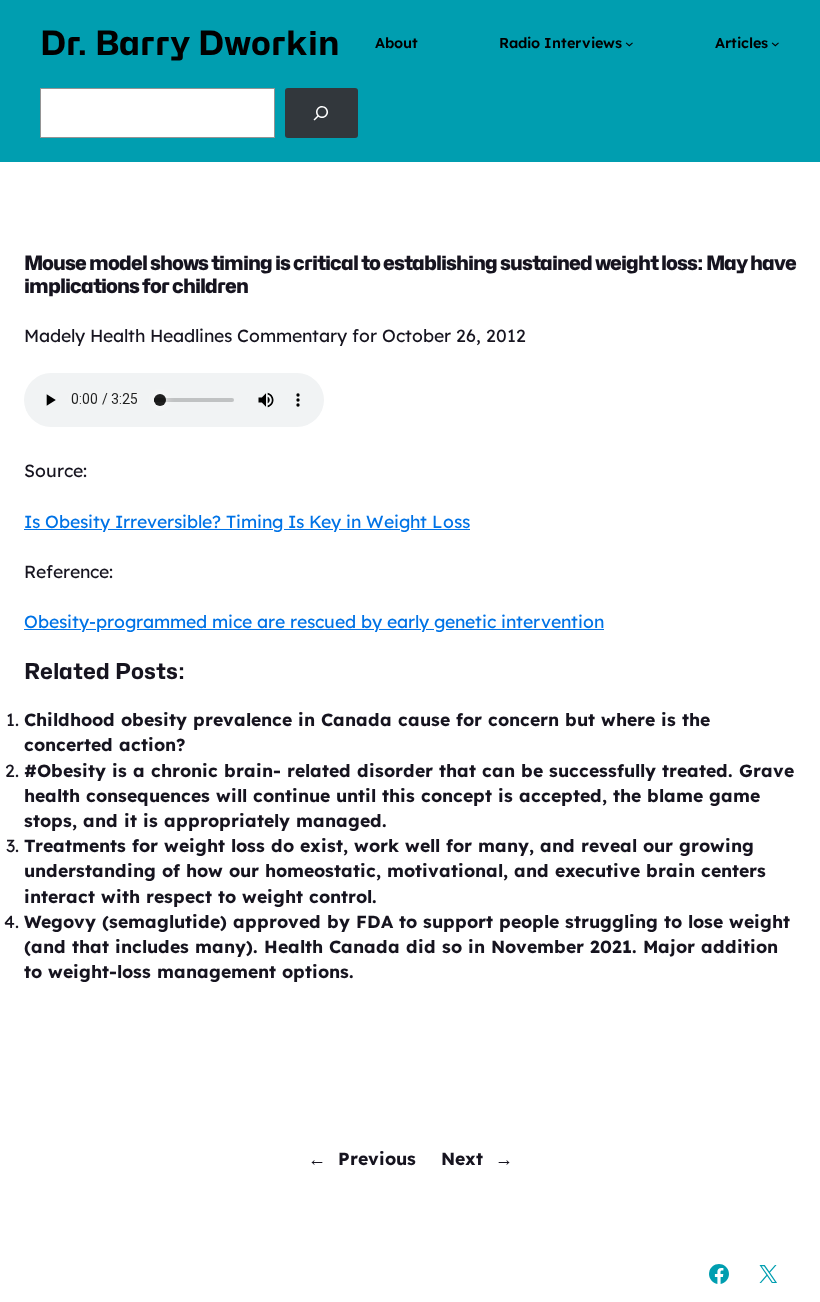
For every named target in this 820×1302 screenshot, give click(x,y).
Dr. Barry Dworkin (190, 43)
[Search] (321, 113)
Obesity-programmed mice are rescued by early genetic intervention (314, 621)
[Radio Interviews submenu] (629, 43)
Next (462, 1158)
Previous (377, 1158)
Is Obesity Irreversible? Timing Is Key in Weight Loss (247, 521)
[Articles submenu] (775, 43)
